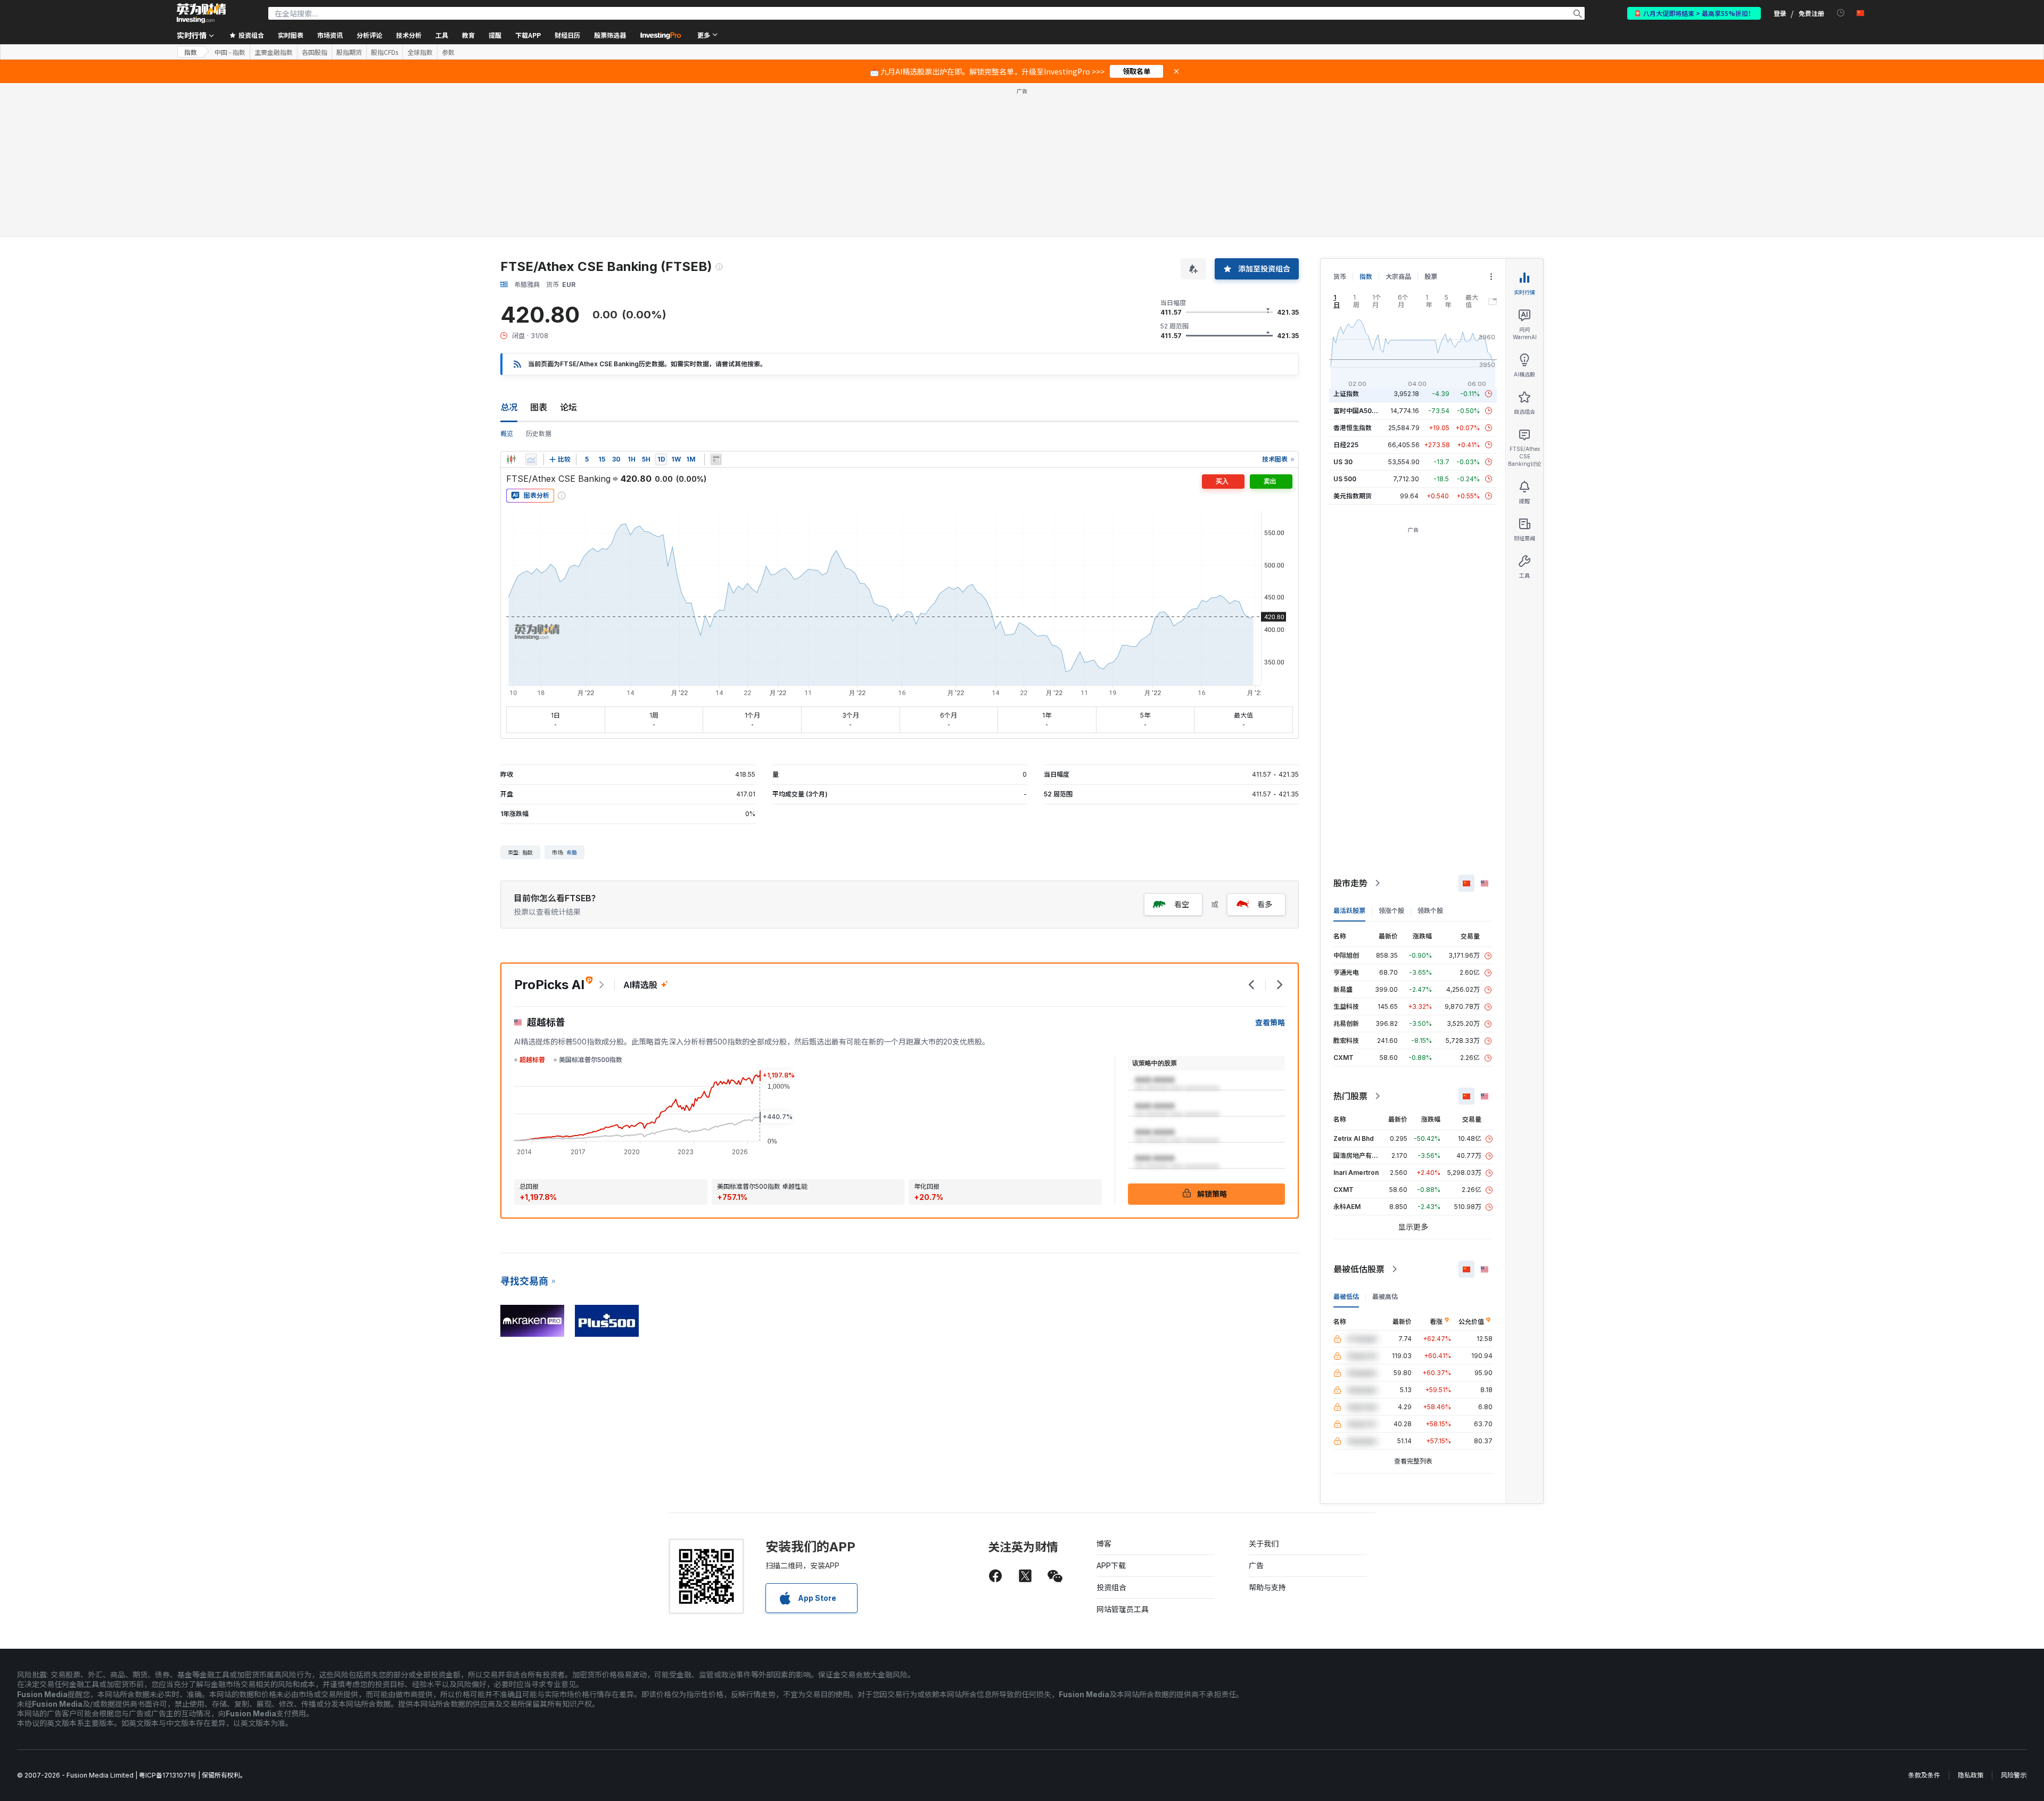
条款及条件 (1924, 1775)
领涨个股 (1391, 911)
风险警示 (2014, 1775)
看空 (1182, 904)
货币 (1340, 277)
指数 (191, 52)
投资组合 (1111, 1587)
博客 (1104, 1544)
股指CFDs (385, 52)
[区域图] (531, 459)
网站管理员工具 (1123, 1609)
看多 (1265, 904)
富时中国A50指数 (1359, 411)
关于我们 (1264, 1544)
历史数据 (539, 434)
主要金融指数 (274, 52)
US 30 (1343, 462)
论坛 (568, 407)
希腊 (572, 852)
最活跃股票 (1349, 911)
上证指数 (1346, 394)
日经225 (1346, 445)
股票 (1431, 277)
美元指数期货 (1353, 496)
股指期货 (349, 52)
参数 (448, 52)
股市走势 (1350, 883)
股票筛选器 (610, 35)
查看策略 (1270, 1022)
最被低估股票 (1359, 1269)
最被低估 (1346, 1297)
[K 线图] (511, 459)
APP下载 (1111, 1565)
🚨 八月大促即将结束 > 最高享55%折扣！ (1694, 13)
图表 (539, 407)
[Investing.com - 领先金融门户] (201, 13)
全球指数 (420, 52)
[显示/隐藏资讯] (716, 459)
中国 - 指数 (230, 52)
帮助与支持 (1267, 1587)
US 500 (1345, 479)
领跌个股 (1430, 911)
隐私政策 (1971, 1775)
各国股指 (315, 52)
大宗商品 (1398, 277)
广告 (1256, 1565)
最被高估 (1385, 1297)
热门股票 (1350, 1096)
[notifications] (1841, 13)
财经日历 (567, 35)
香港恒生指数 (1353, 428)
